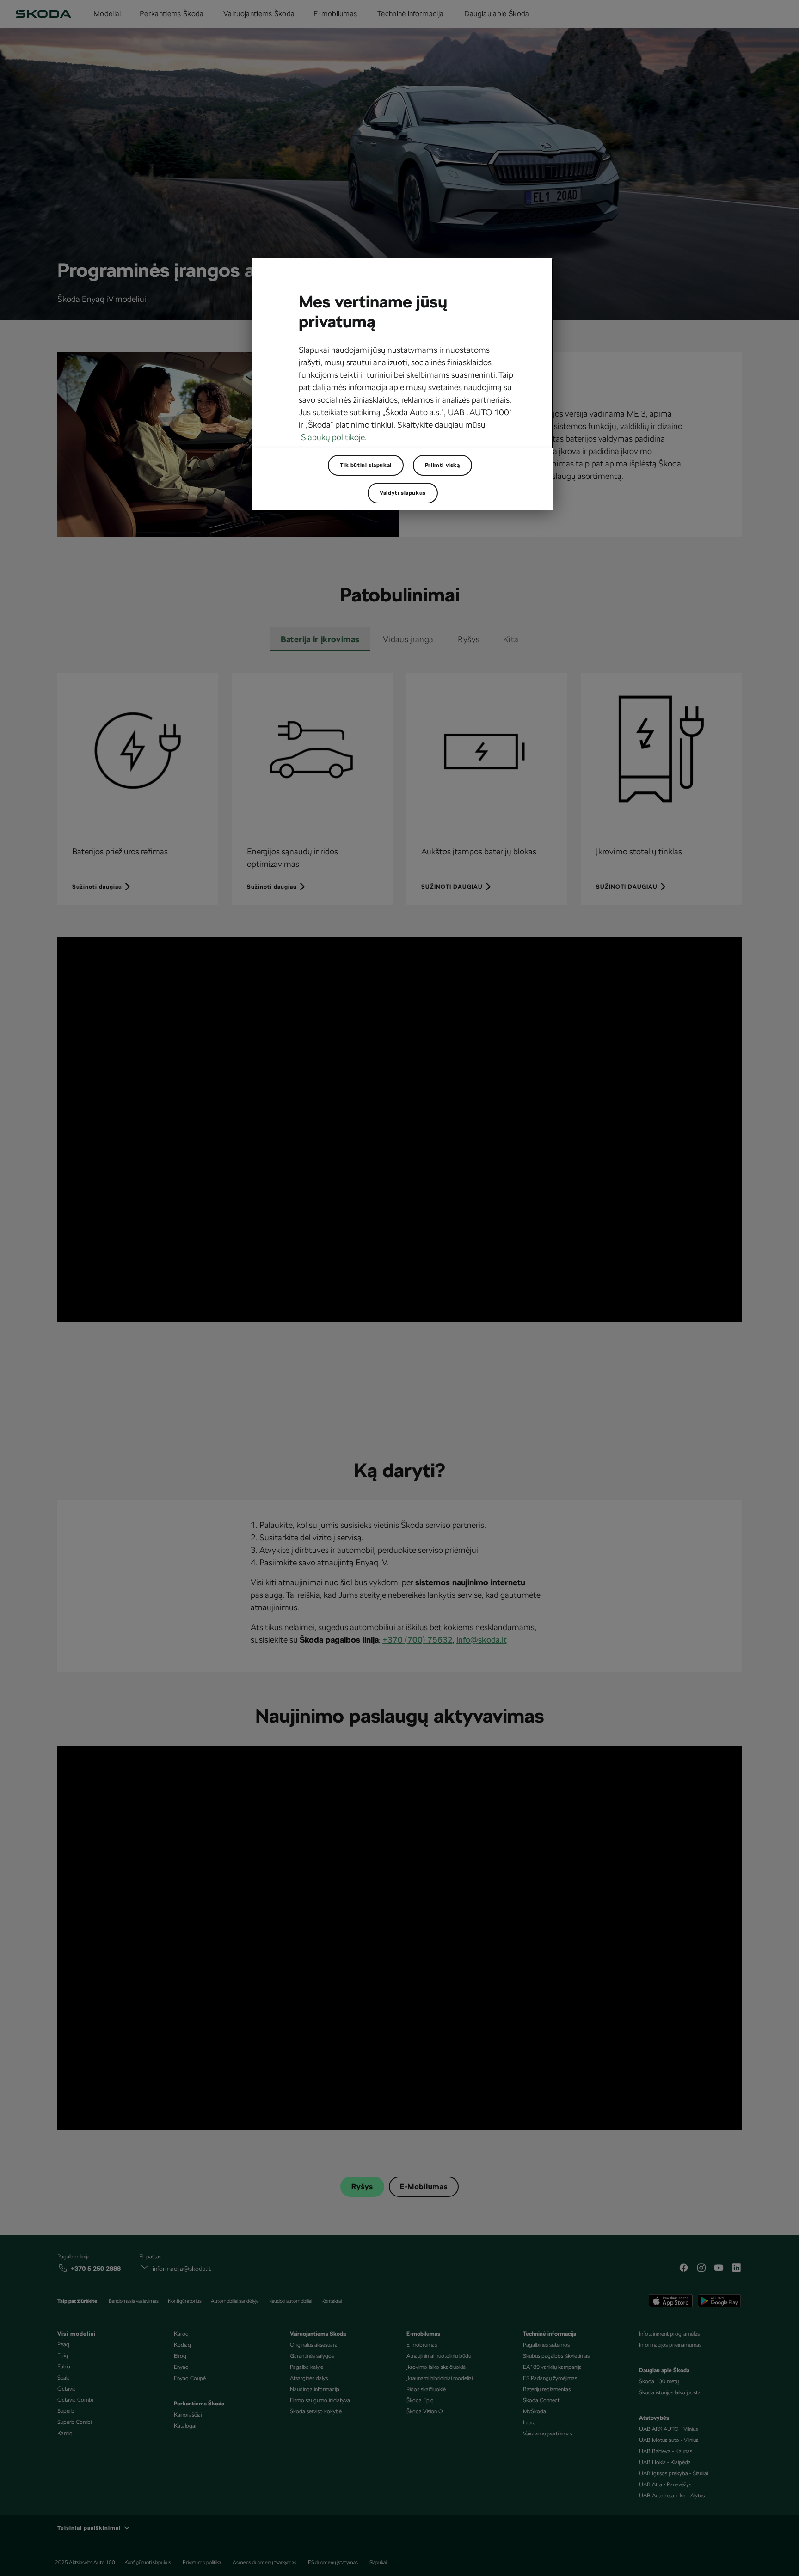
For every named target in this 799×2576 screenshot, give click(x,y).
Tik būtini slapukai (366, 465)
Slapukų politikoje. (334, 437)
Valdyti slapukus (403, 493)
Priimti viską (443, 465)
